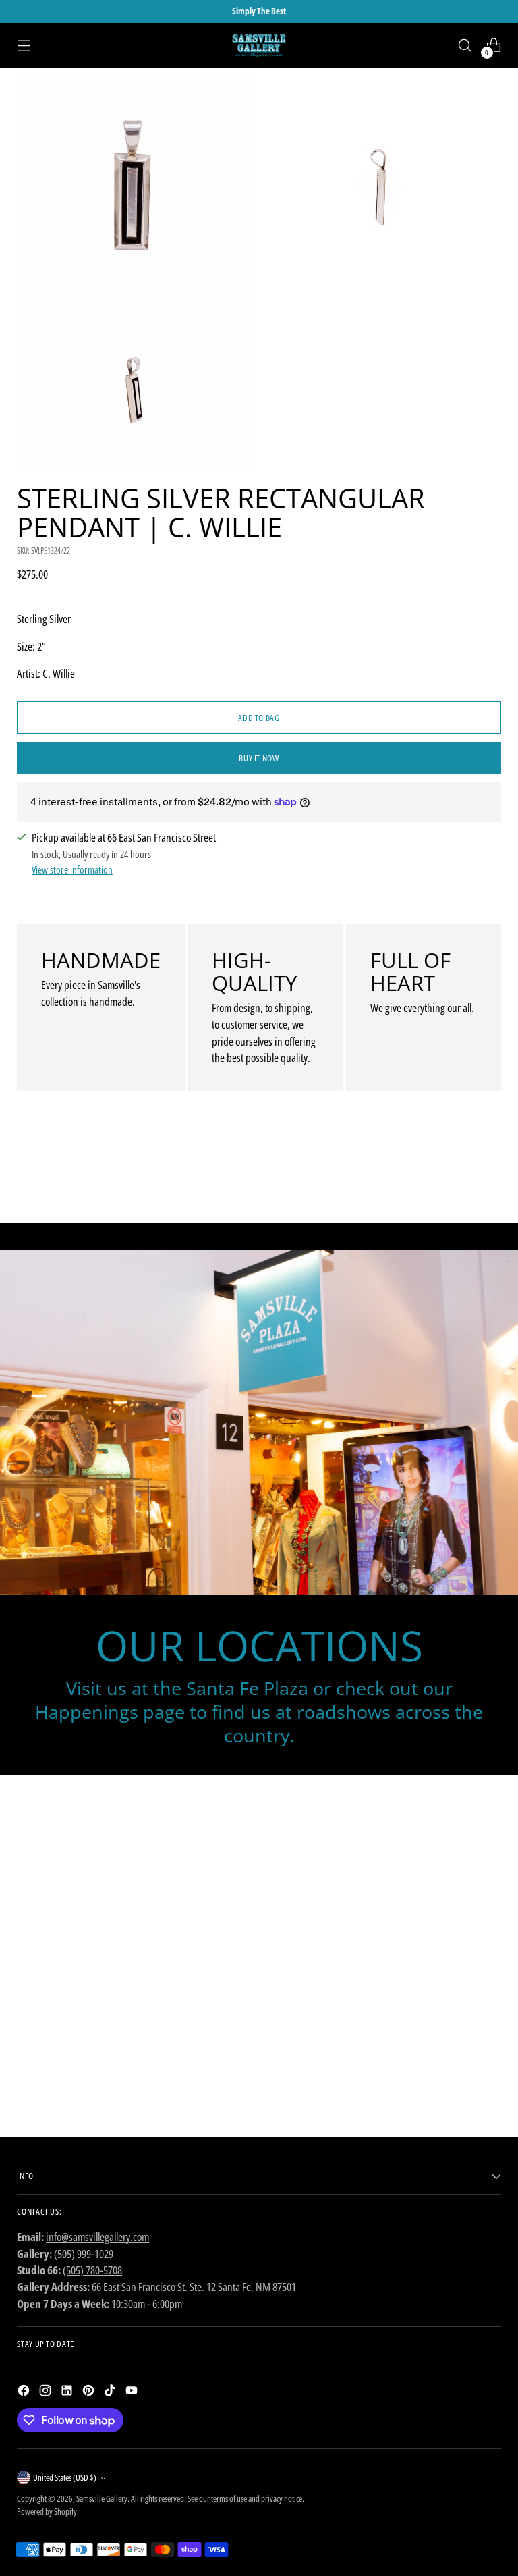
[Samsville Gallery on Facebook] (25, 2393)
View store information (72, 869)
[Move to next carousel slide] (490, 1177)
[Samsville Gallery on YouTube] (133, 2393)
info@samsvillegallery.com (97, 2237)
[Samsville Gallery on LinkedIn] (68, 2393)
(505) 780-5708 (92, 2270)
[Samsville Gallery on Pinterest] (90, 2393)
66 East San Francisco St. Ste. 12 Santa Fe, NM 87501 (194, 2287)
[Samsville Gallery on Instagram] (47, 2393)
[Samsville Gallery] (259, 46)
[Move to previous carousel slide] (459, 1177)
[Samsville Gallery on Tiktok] (111, 2393)
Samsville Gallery (102, 2498)
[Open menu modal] (24, 46)
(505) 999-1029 (84, 2254)
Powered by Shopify (47, 2511)
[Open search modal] (465, 46)
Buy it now (259, 758)
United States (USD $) (65, 2477)
